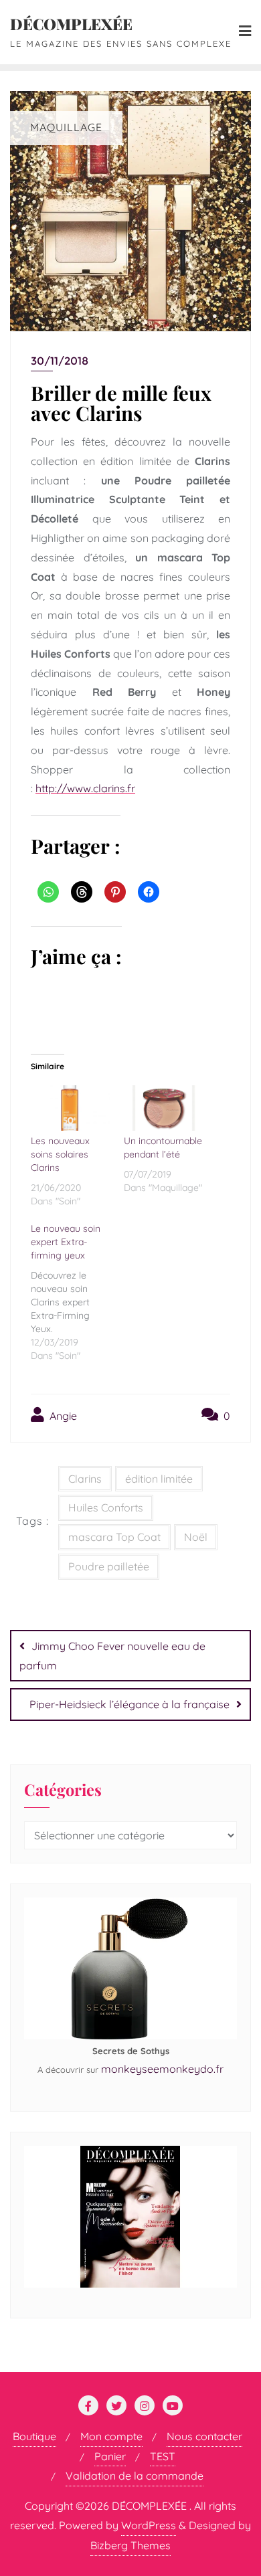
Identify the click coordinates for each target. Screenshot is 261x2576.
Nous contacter (204, 2436)
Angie (62, 1416)
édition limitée (159, 1479)
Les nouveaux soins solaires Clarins (60, 1154)
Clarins (85, 1479)
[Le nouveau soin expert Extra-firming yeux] (77, 1290)
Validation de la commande (135, 2476)
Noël (196, 1537)
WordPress (149, 2525)
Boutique (34, 2436)
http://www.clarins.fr (85, 788)
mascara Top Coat (114, 1537)
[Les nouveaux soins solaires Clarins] (71, 1108)
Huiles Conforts (106, 1507)
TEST (163, 2456)
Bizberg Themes (130, 2545)
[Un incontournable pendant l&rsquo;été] (164, 1108)
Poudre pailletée (109, 1566)
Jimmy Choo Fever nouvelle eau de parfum (112, 1656)
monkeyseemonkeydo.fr (162, 2069)
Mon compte (111, 2436)
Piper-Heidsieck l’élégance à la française (129, 1704)
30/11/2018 (60, 361)
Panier (110, 2456)
